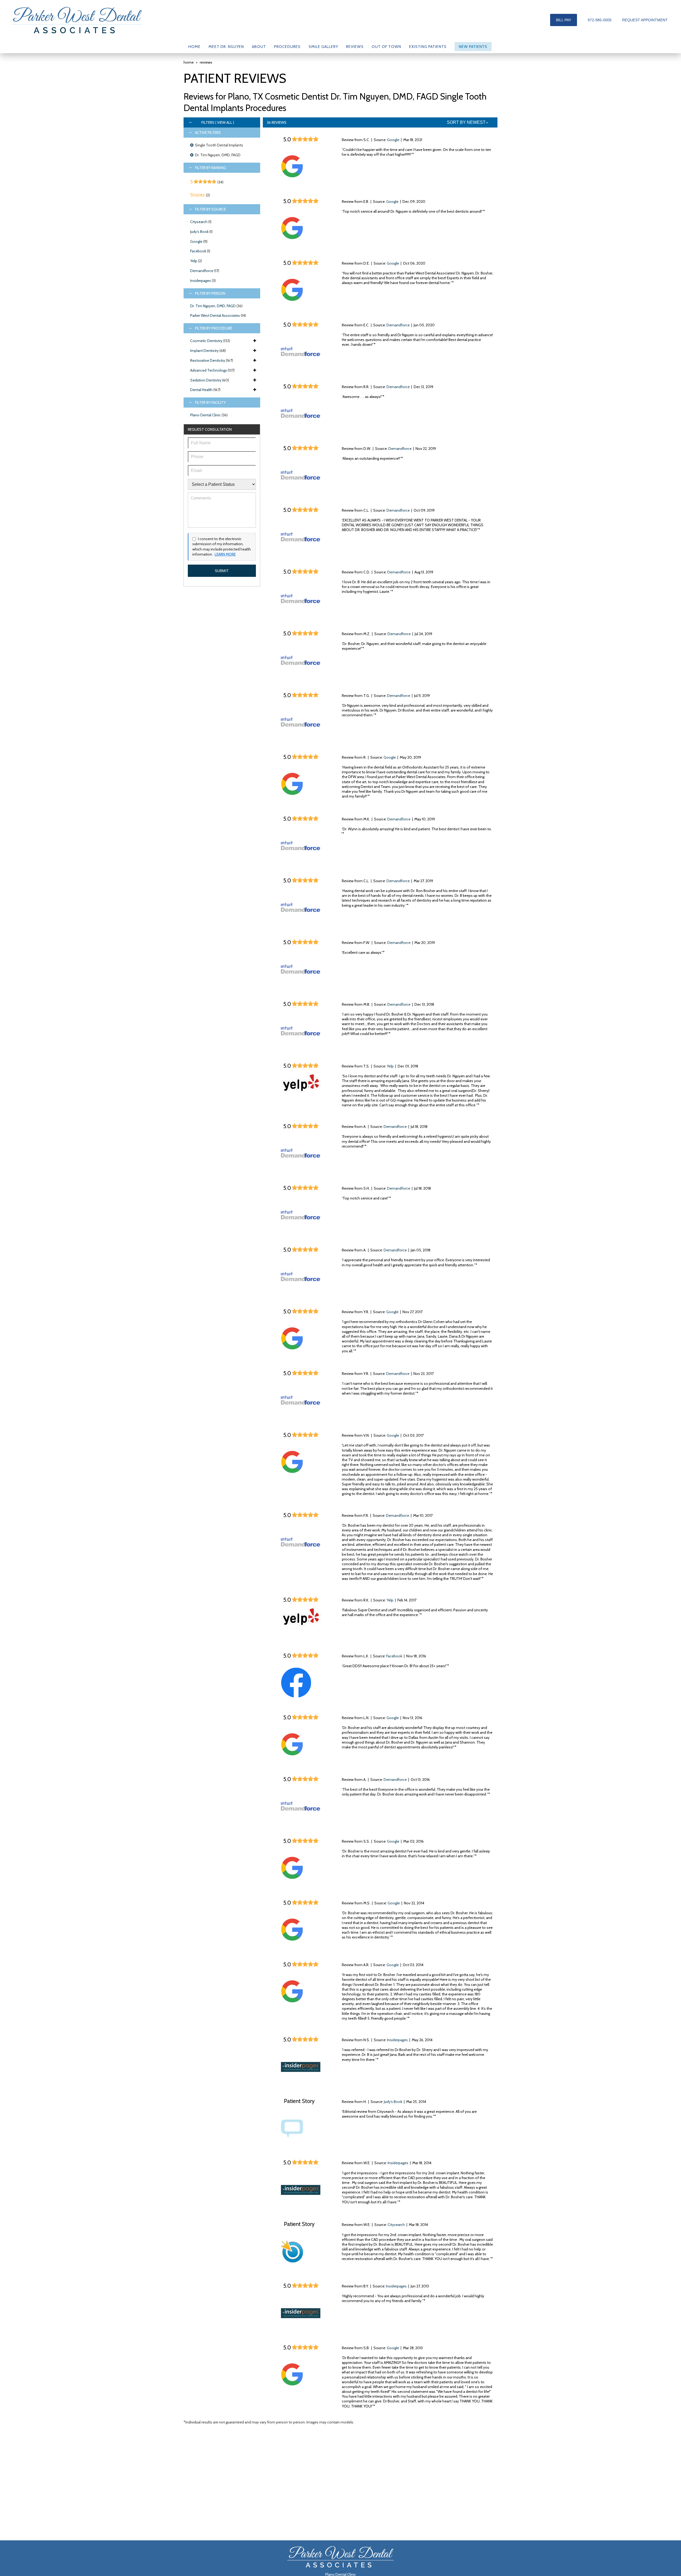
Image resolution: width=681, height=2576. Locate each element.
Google (196, 241)
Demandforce (202, 271)
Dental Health (201, 390)
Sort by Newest (466, 122)
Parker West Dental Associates (215, 315)
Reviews (355, 47)
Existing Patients (428, 47)
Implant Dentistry (204, 351)
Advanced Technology (209, 370)
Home (194, 47)
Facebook (198, 251)
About (259, 47)
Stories (198, 195)
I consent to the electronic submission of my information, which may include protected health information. (222, 547)
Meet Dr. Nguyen (226, 47)
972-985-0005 (600, 20)
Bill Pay (564, 20)
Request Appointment (645, 20)
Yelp (194, 261)
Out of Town (386, 47)
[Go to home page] (77, 20)
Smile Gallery (323, 47)
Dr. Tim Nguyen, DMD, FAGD (213, 306)
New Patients (473, 47)
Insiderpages (201, 281)
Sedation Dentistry (206, 380)
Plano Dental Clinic (205, 415)
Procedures (287, 47)
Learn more (225, 554)
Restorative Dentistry (208, 360)
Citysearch (199, 222)
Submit (222, 571)
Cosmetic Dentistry (206, 341)
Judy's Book (199, 232)
